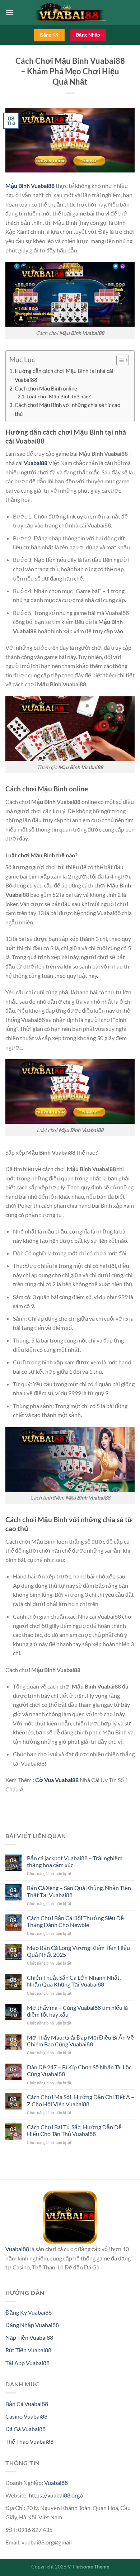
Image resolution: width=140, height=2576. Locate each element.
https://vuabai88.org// (56, 2495)
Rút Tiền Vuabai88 (28, 2350)
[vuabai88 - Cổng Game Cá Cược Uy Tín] (70, 13)
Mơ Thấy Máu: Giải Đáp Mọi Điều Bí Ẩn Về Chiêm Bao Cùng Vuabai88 (80, 2041)
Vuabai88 (36, 463)
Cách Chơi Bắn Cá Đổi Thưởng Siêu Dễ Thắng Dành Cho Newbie (75, 1921)
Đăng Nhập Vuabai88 (32, 2325)
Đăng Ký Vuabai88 (29, 2312)
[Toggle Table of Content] (119, 360)
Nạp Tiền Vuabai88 (29, 2337)
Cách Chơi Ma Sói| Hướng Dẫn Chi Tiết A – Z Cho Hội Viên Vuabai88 (81, 2100)
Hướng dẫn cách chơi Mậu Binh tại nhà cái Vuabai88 (64, 375)
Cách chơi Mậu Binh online (46, 388)
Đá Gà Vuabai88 (25, 2429)
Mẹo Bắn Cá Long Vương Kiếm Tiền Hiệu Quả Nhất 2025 (78, 1951)
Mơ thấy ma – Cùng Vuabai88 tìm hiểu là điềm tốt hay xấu (77, 2011)
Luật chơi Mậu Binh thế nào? (59, 396)
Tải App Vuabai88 (27, 2363)
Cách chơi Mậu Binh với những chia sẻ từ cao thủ (67, 409)
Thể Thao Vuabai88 (29, 2441)
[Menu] (10, 12)
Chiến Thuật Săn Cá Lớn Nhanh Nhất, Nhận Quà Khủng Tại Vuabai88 (74, 1981)
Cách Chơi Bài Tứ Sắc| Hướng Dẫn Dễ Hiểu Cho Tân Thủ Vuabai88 (74, 2130)
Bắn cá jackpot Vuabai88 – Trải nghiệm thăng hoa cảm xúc (75, 1861)
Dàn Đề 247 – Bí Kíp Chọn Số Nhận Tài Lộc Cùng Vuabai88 (79, 2070)
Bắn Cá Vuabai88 (27, 2404)
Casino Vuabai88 (26, 2416)
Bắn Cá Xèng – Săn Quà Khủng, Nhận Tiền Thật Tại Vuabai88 (79, 1891)
